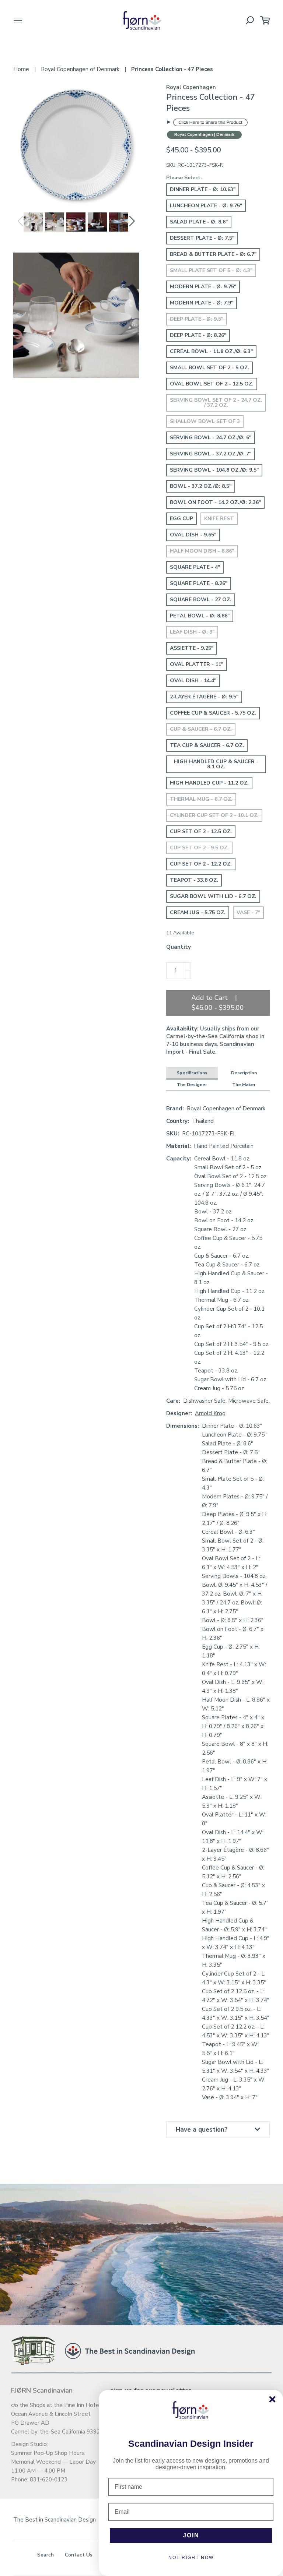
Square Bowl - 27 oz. (201, 600)
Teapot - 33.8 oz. (194, 880)
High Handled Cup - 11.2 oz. (209, 783)
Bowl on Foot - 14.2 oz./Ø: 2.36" (215, 502)
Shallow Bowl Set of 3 (205, 421)
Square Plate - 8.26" (199, 583)
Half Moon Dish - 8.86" (202, 551)
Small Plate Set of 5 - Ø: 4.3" (211, 270)
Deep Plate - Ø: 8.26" (198, 335)
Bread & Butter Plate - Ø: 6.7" (213, 254)
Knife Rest (219, 519)
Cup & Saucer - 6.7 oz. (201, 729)
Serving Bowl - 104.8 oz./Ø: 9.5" (214, 470)
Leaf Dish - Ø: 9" (192, 632)
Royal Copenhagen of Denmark (226, 1109)
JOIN (191, 2535)
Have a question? (202, 2130)
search (46, 2555)
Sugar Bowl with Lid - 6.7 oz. (213, 896)
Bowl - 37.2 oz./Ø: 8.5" (201, 486)
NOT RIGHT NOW (191, 2558)
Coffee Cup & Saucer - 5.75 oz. (213, 713)
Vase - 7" (248, 912)
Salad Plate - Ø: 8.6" (199, 222)
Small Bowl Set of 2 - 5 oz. (209, 368)
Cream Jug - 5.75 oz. (198, 912)
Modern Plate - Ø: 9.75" (203, 287)
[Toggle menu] (18, 20)
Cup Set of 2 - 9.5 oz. (199, 848)
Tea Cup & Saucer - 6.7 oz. (207, 745)
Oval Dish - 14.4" (193, 681)
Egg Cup (181, 519)
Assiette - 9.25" (192, 648)
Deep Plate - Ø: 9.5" (197, 319)
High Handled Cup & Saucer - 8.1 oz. (216, 764)
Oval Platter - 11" (197, 664)
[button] (132, 221)
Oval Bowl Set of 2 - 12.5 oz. (212, 384)
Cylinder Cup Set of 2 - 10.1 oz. (214, 815)
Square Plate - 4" (195, 567)
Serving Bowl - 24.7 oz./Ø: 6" (211, 438)
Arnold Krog (210, 1413)
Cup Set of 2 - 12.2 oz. (201, 864)
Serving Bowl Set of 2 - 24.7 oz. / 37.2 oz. (216, 403)
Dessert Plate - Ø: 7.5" (202, 238)
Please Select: (184, 178)
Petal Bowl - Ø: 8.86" (200, 616)
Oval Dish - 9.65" (193, 535)
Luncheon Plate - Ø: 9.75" (206, 206)
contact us (79, 2555)
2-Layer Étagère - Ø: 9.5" (204, 697)
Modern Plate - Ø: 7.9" (202, 303)
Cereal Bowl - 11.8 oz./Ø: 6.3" (211, 351)
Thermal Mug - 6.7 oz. (201, 799)
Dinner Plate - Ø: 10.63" (203, 189)
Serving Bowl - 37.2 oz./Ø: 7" (211, 454)
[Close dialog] (272, 2399)
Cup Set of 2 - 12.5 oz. (201, 831)
